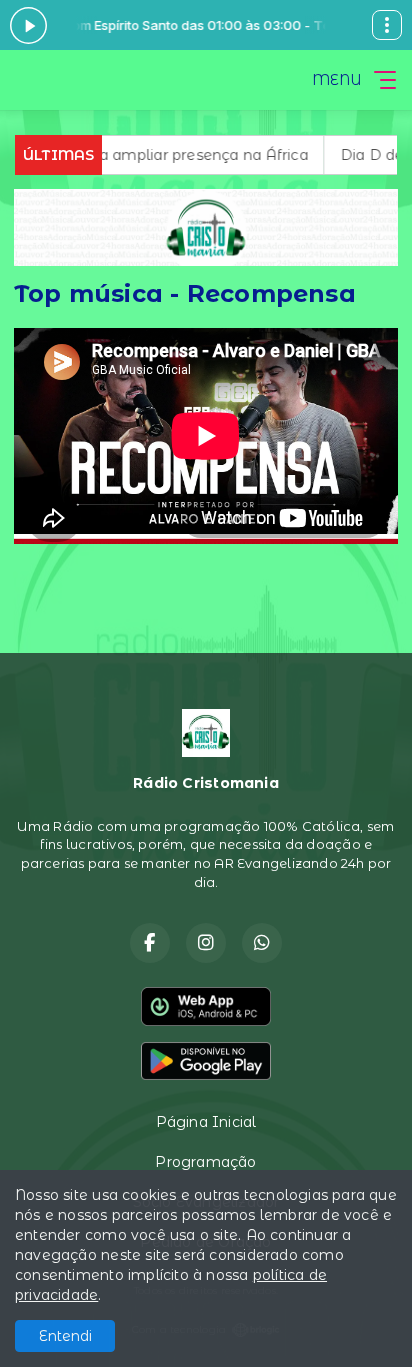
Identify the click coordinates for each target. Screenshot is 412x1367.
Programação (205, 1162)
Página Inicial (206, 1122)
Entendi (65, 1336)
